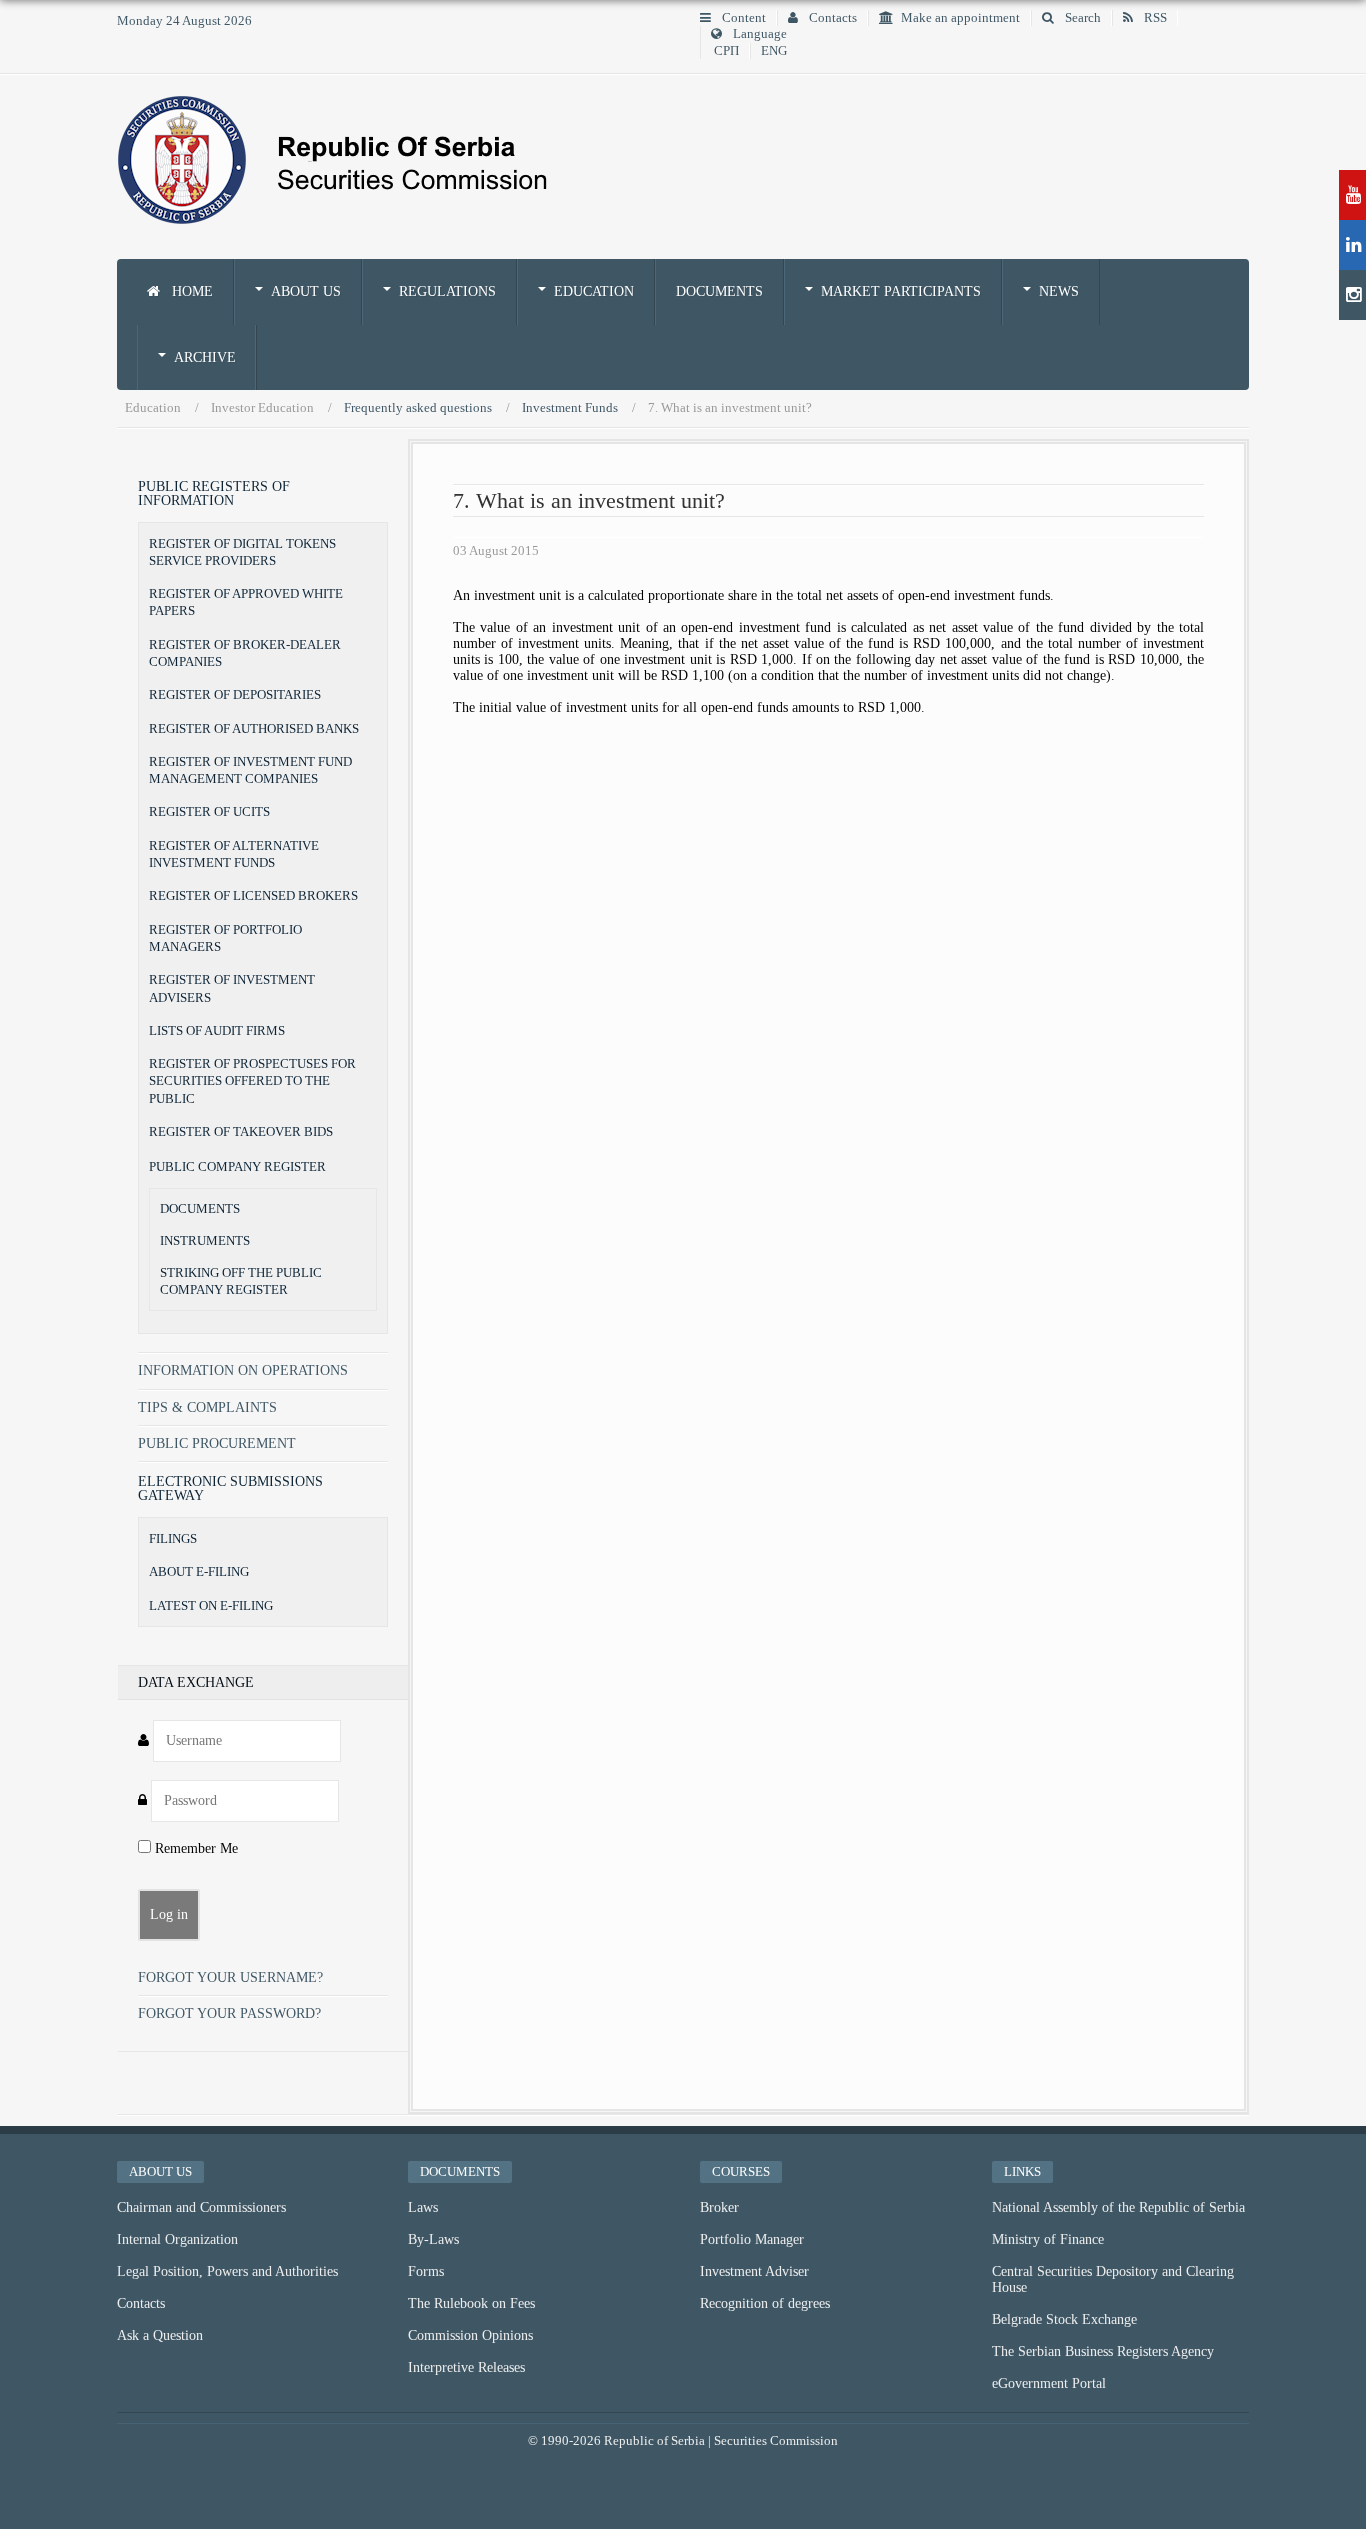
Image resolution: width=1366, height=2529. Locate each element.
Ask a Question (160, 2335)
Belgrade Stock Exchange (1064, 2319)
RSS (1154, 18)
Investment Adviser (754, 2271)
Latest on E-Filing (211, 1605)
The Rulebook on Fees (471, 2303)
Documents (719, 291)
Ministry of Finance (1048, 2239)
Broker (719, 2207)
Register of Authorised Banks (254, 728)
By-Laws (433, 2239)
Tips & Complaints (207, 1407)
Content (742, 18)
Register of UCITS (209, 811)
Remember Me (194, 1848)
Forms (426, 2271)
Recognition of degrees (765, 2303)
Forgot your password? (229, 2013)
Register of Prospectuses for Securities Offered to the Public (252, 1081)
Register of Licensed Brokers (253, 895)
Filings (173, 1538)
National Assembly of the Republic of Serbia (1118, 2207)
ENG (774, 51)
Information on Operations (243, 1370)
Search (1081, 18)
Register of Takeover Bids (241, 1131)
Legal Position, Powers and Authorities (227, 2271)
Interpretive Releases (466, 2367)
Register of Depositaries (235, 694)
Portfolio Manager (752, 2239)
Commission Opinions (470, 2335)
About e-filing (199, 1571)
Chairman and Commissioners (201, 2207)
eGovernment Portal (1049, 2383)
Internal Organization (177, 2239)
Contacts (831, 18)
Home (190, 291)
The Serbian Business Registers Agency (1103, 2351)
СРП (726, 51)
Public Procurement (217, 1443)
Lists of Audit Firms (217, 1030)
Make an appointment (960, 18)
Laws (423, 2207)
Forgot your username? (230, 1977)
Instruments (205, 1241)
